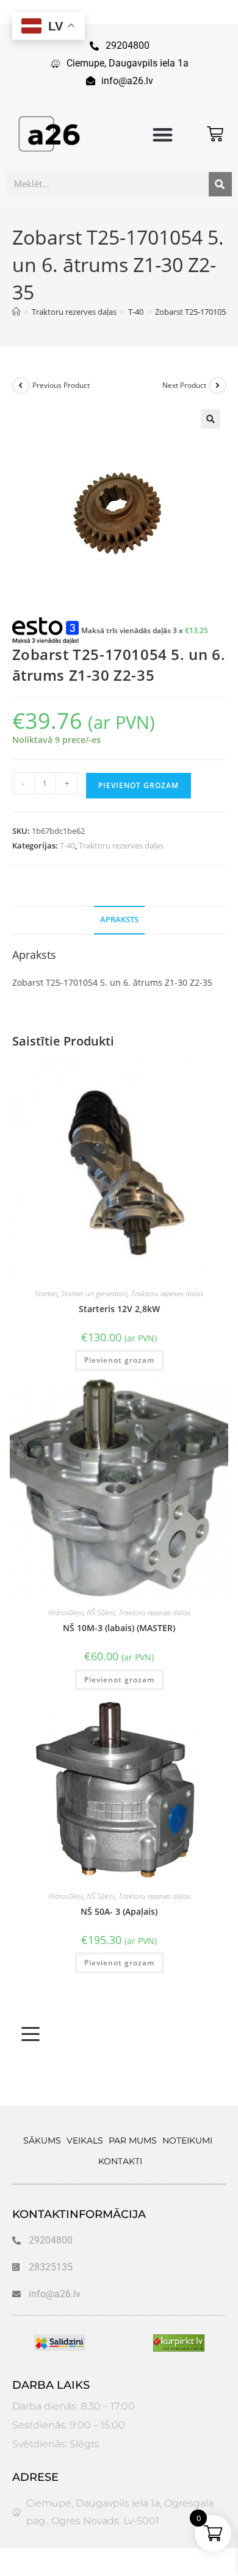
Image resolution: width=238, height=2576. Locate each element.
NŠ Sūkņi (101, 1613)
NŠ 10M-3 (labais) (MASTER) (119, 1628)
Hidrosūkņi (66, 1613)
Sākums (42, 2140)
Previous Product (61, 385)
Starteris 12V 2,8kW (119, 1309)
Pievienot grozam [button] (119, 1360)
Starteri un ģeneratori (94, 1293)
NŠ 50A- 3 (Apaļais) (119, 1911)
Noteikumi (187, 2140)
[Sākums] (16, 312)
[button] (163, 135)
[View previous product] (21, 386)
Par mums (133, 2140)
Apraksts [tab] (119, 920)
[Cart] (215, 134)
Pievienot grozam (139, 785)
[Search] (220, 184)
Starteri (46, 1293)
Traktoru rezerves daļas (121, 845)
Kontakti (120, 2161)
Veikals (85, 2140)
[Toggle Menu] (31, 2034)
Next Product (184, 385)
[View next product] (218, 386)
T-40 (67, 845)
